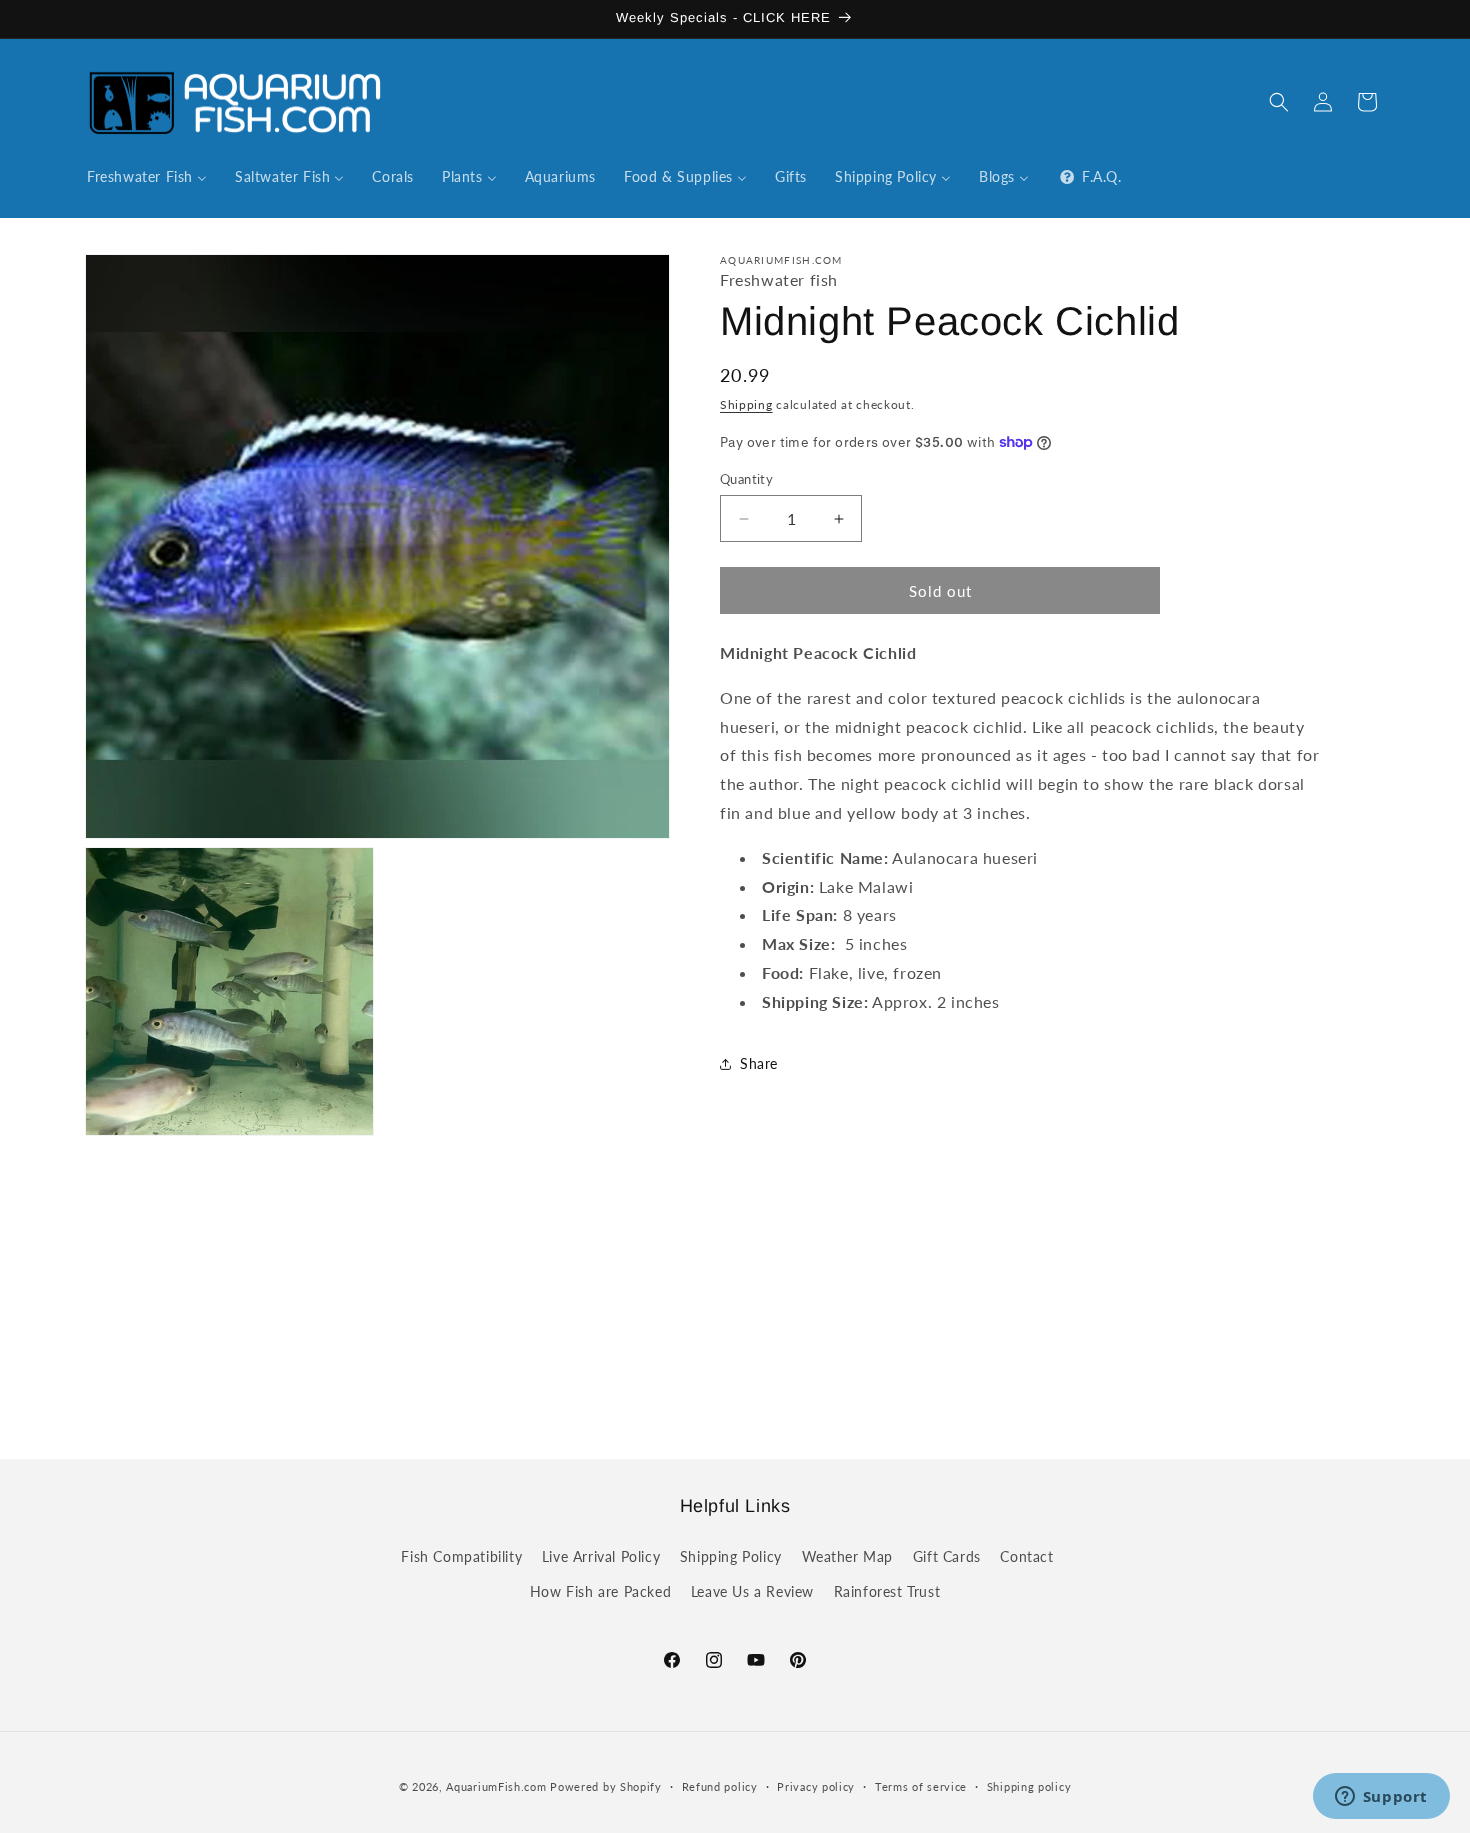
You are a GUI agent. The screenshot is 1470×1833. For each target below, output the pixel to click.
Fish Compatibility (461, 1555)
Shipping (746, 404)
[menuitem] (147, 177)
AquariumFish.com (496, 1786)
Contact (1026, 1555)
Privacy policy (816, 1785)
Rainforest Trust (887, 1590)
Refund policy (720, 1785)
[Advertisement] (735, 1317)
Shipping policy (1029, 1785)
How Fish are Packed (600, 1590)
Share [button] (759, 1063)
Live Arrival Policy (601, 1555)
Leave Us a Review (752, 1590)
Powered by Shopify (606, 1786)
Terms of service (921, 1785)
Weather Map (848, 1555)
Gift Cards (947, 1555)
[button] (1279, 102)
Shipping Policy (731, 1555)
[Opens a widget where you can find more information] (1381, 1798)
